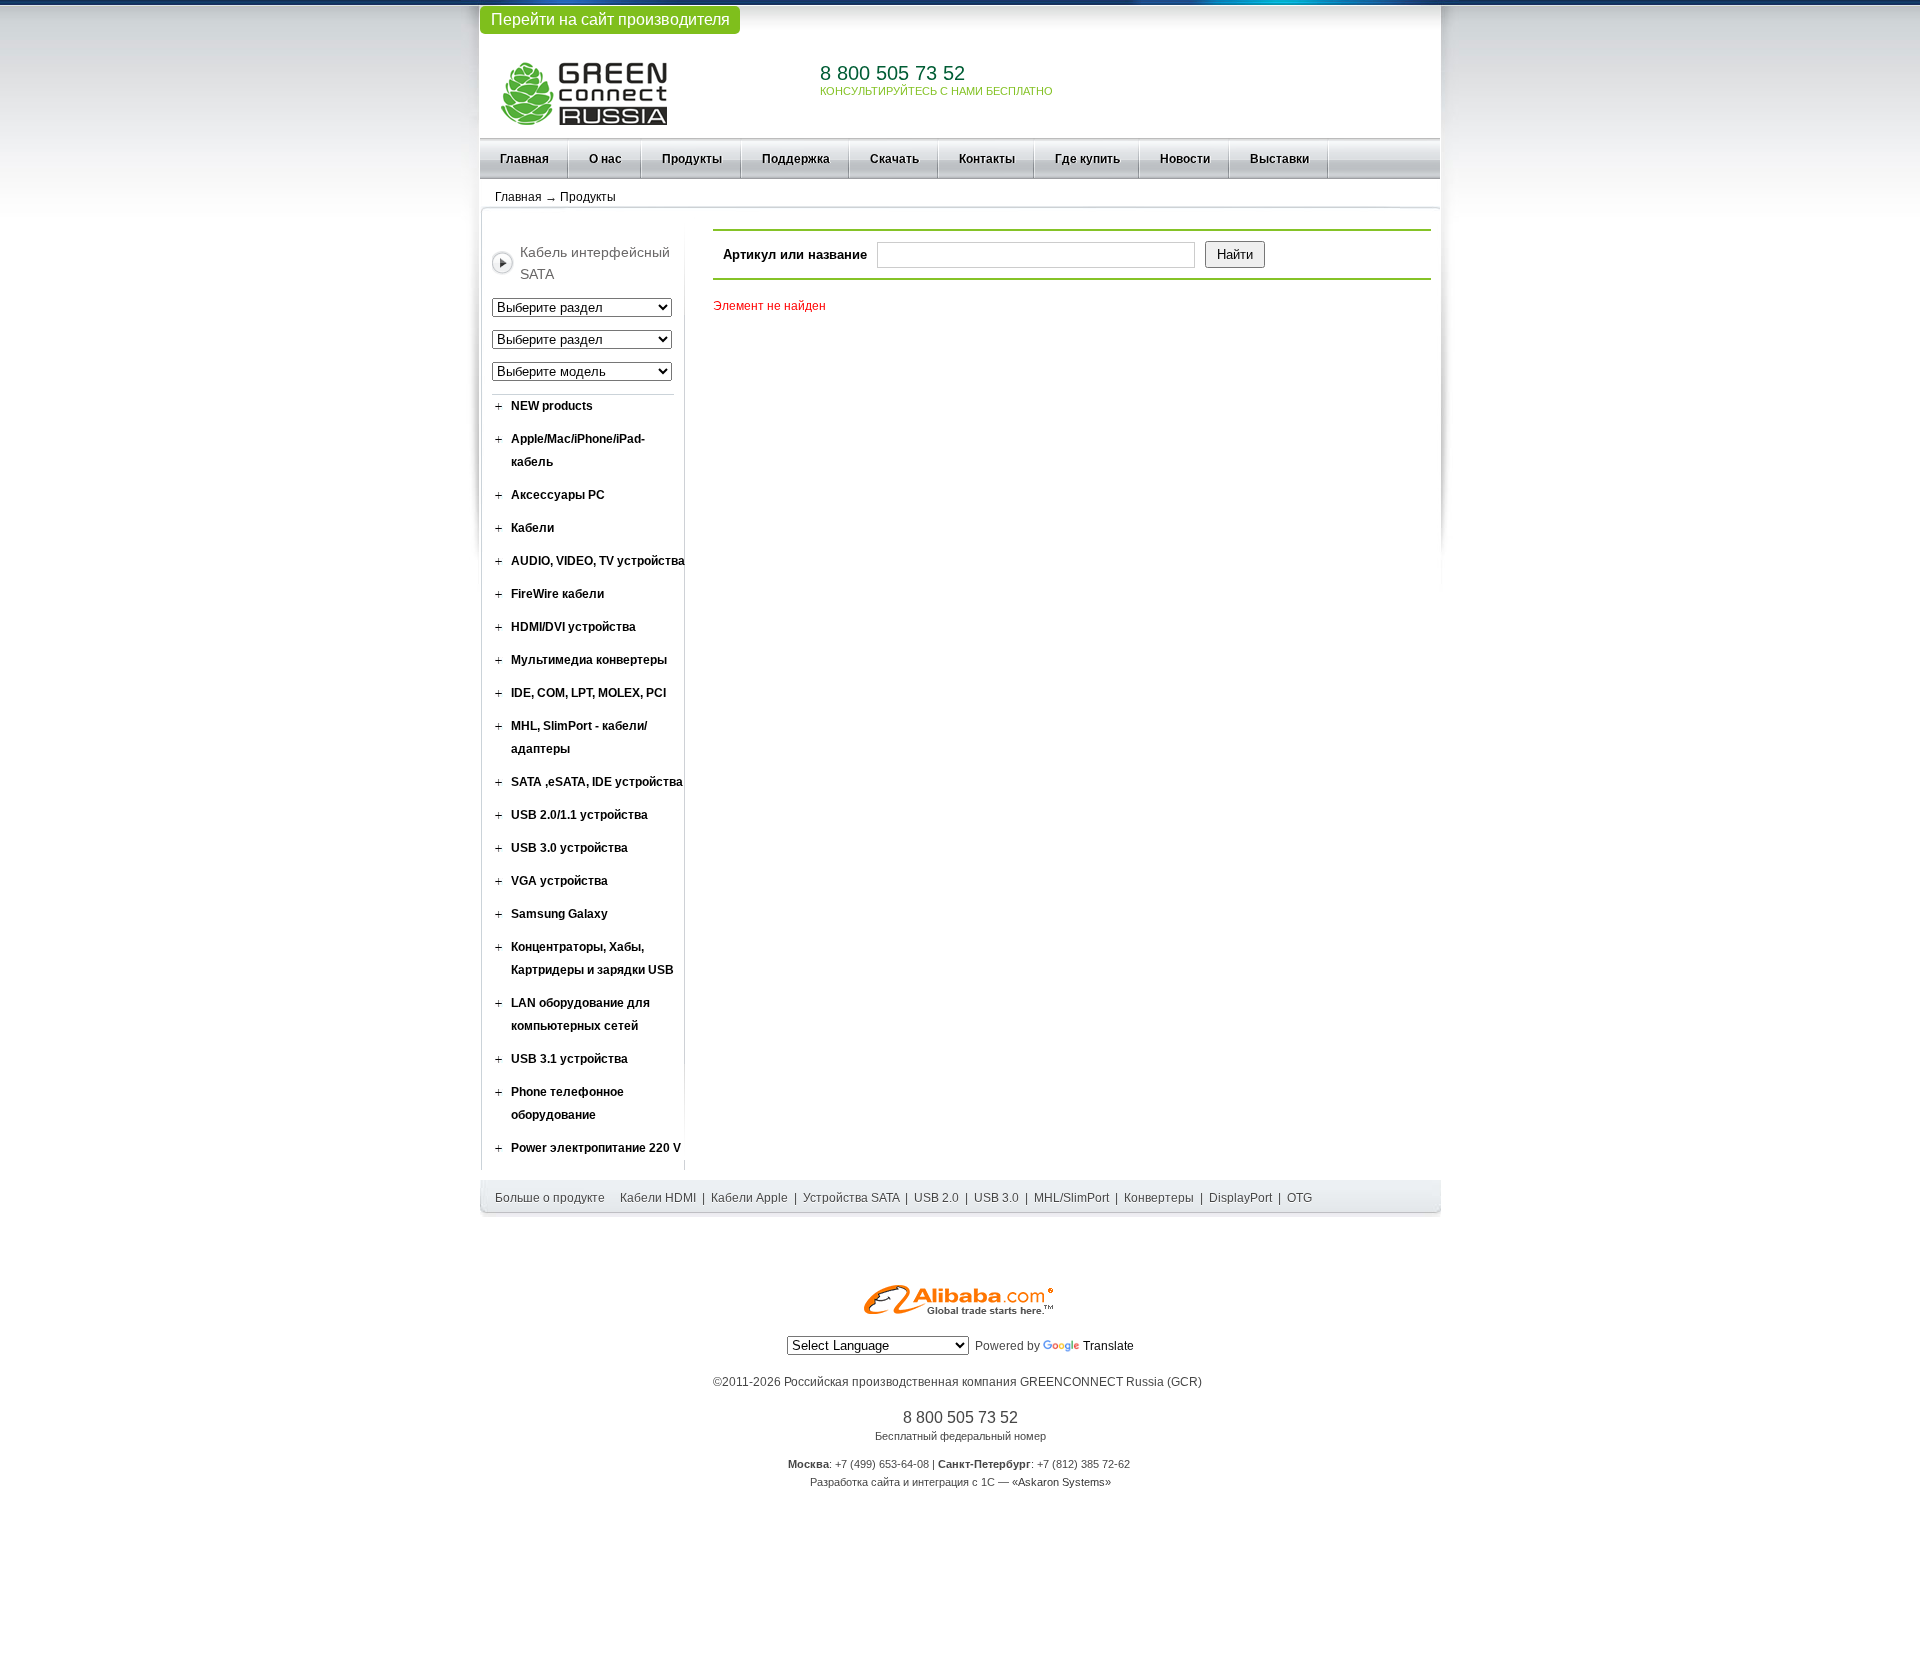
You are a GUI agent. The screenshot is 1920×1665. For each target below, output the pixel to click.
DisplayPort (1240, 1198)
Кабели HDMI (658, 1198)
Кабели (532, 528)
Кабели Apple (749, 1198)
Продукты (692, 159)
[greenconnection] (584, 88)
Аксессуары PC (558, 495)
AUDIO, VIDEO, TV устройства (598, 561)
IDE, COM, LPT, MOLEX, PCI (588, 693)
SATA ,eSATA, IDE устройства (597, 782)
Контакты (987, 159)
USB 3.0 (996, 1198)
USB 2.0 (936, 1198)
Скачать (894, 159)
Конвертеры (1159, 1198)
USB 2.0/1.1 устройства (579, 815)
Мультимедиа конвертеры (589, 660)
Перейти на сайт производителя (610, 19)
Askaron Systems (1061, 1482)
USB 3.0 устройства (569, 848)
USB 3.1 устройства (569, 1059)
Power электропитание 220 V (596, 1148)
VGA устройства (559, 881)
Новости (1185, 159)
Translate (1108, 1346)
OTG (1299, 1198)
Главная (524, 159)
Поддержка (796, 159)
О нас (605, 159)
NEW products (552, 406)
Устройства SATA (851, 1198)
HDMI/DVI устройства (573, 627)
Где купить (1087, 159)
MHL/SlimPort (1071, 1198)
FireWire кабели (557, 594)
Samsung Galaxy (559, 914)
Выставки (1279, 159)
